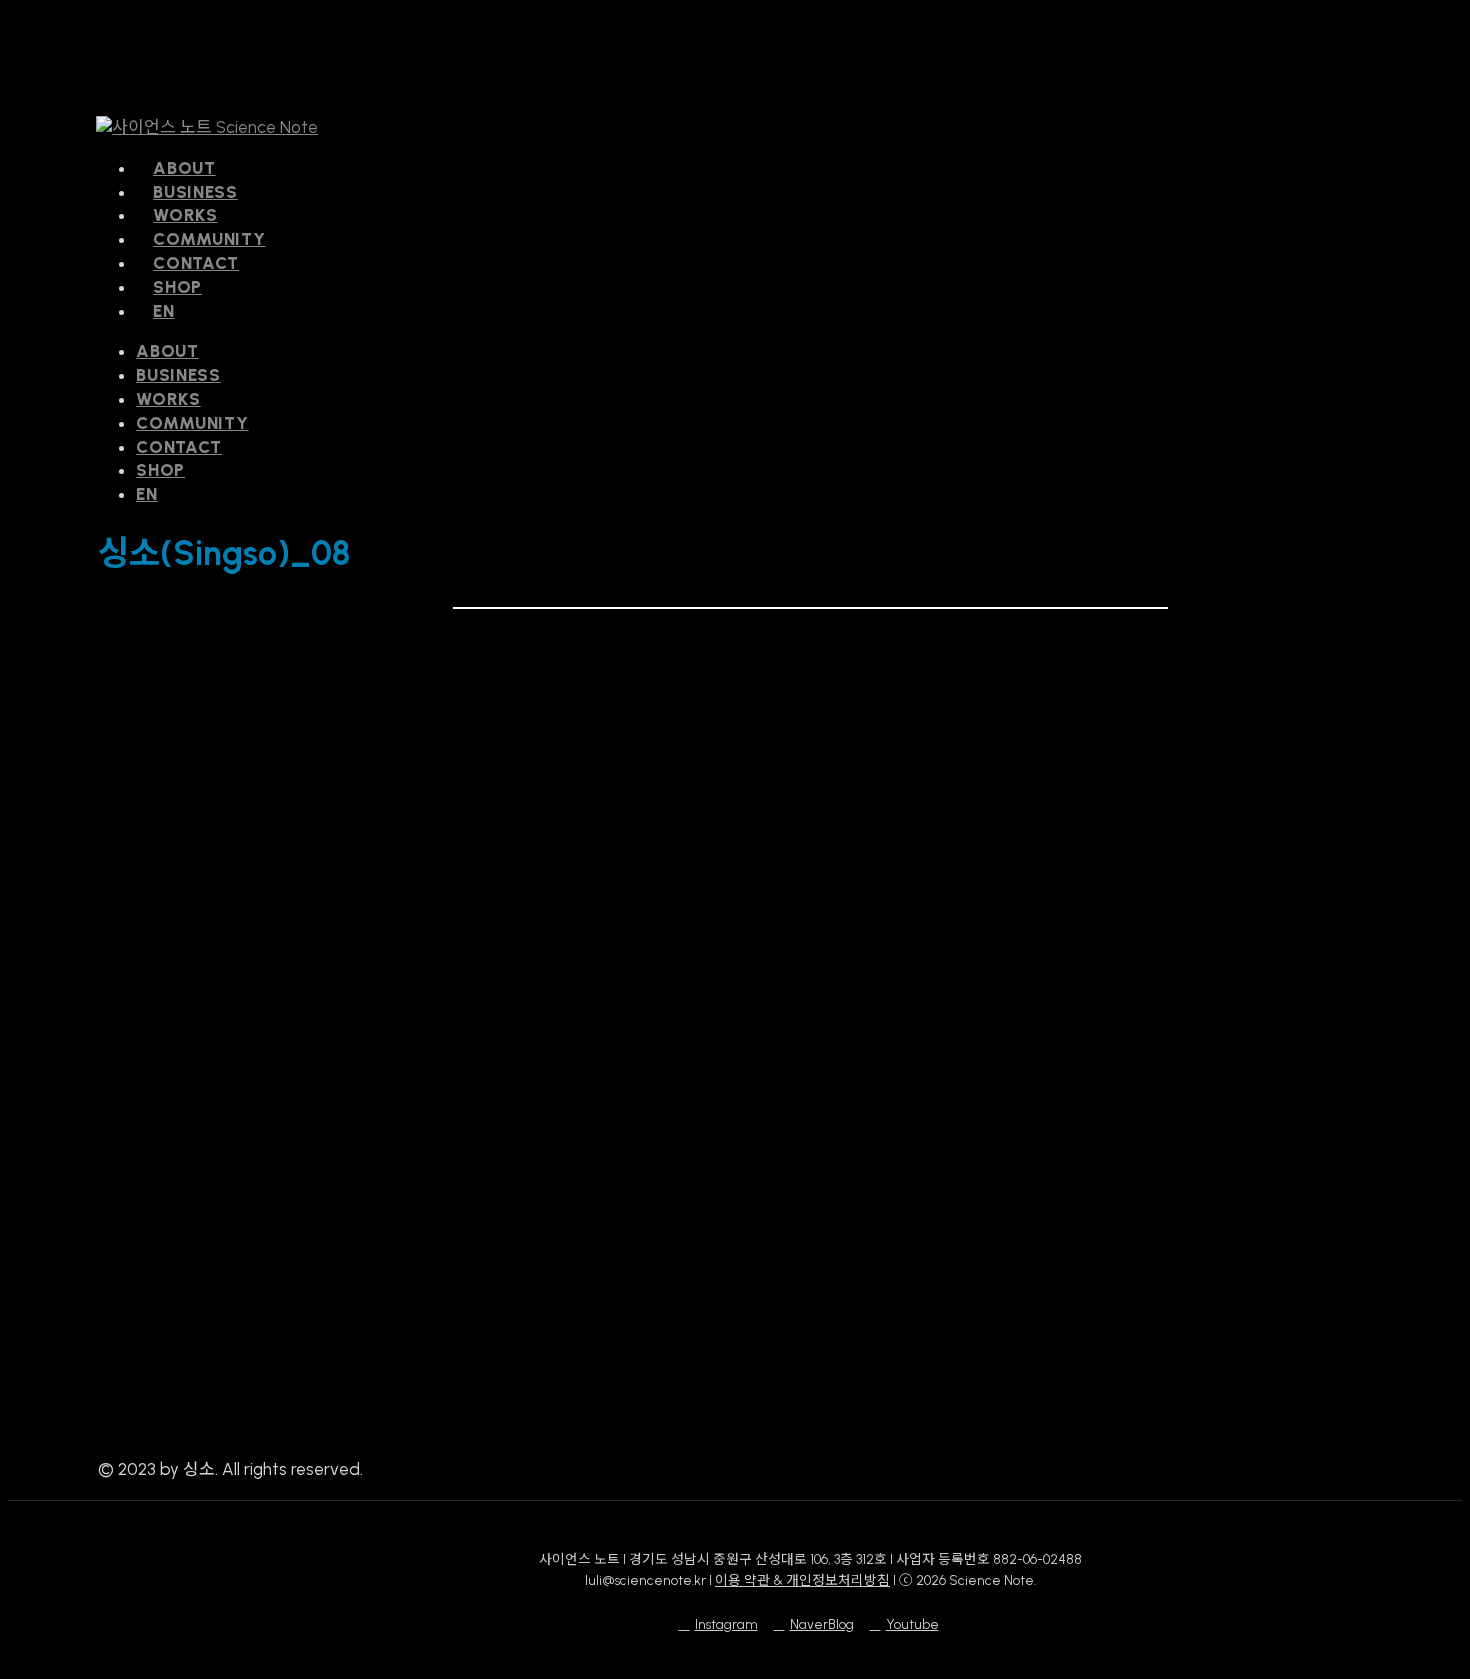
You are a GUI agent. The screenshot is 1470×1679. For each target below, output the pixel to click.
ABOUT (167, 351)
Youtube (912, 1624)
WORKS (168, 399)
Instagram (726, 1624)
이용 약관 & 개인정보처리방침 (802, 1580)
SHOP (160, 470)
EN (146, 494)
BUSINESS (178, 375)
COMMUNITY (192, 423)
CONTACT (179, 447)
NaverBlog (822, 1624)
